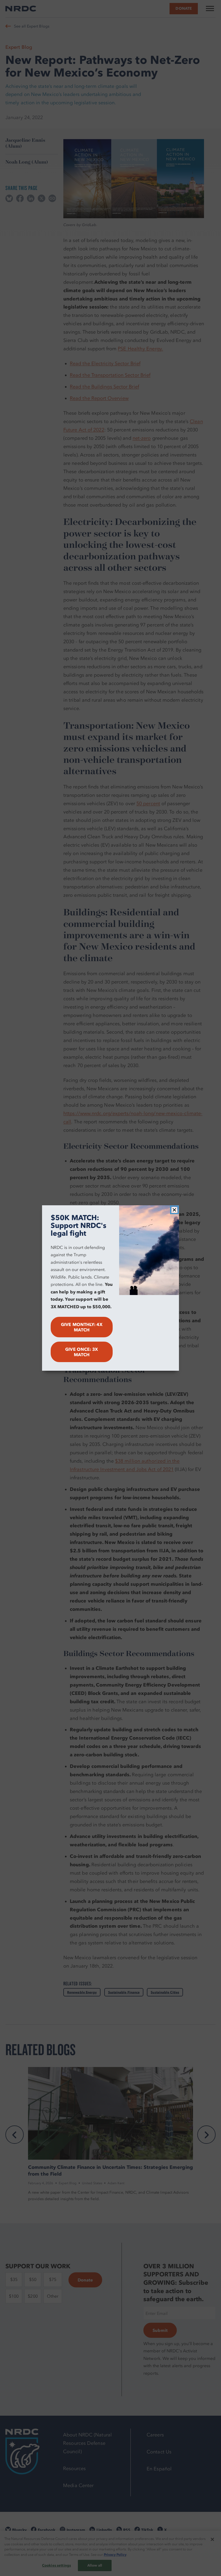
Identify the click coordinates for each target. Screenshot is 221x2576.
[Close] (174, 1210)
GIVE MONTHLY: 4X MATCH (82, 1327)
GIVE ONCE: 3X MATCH (82, 1352)
